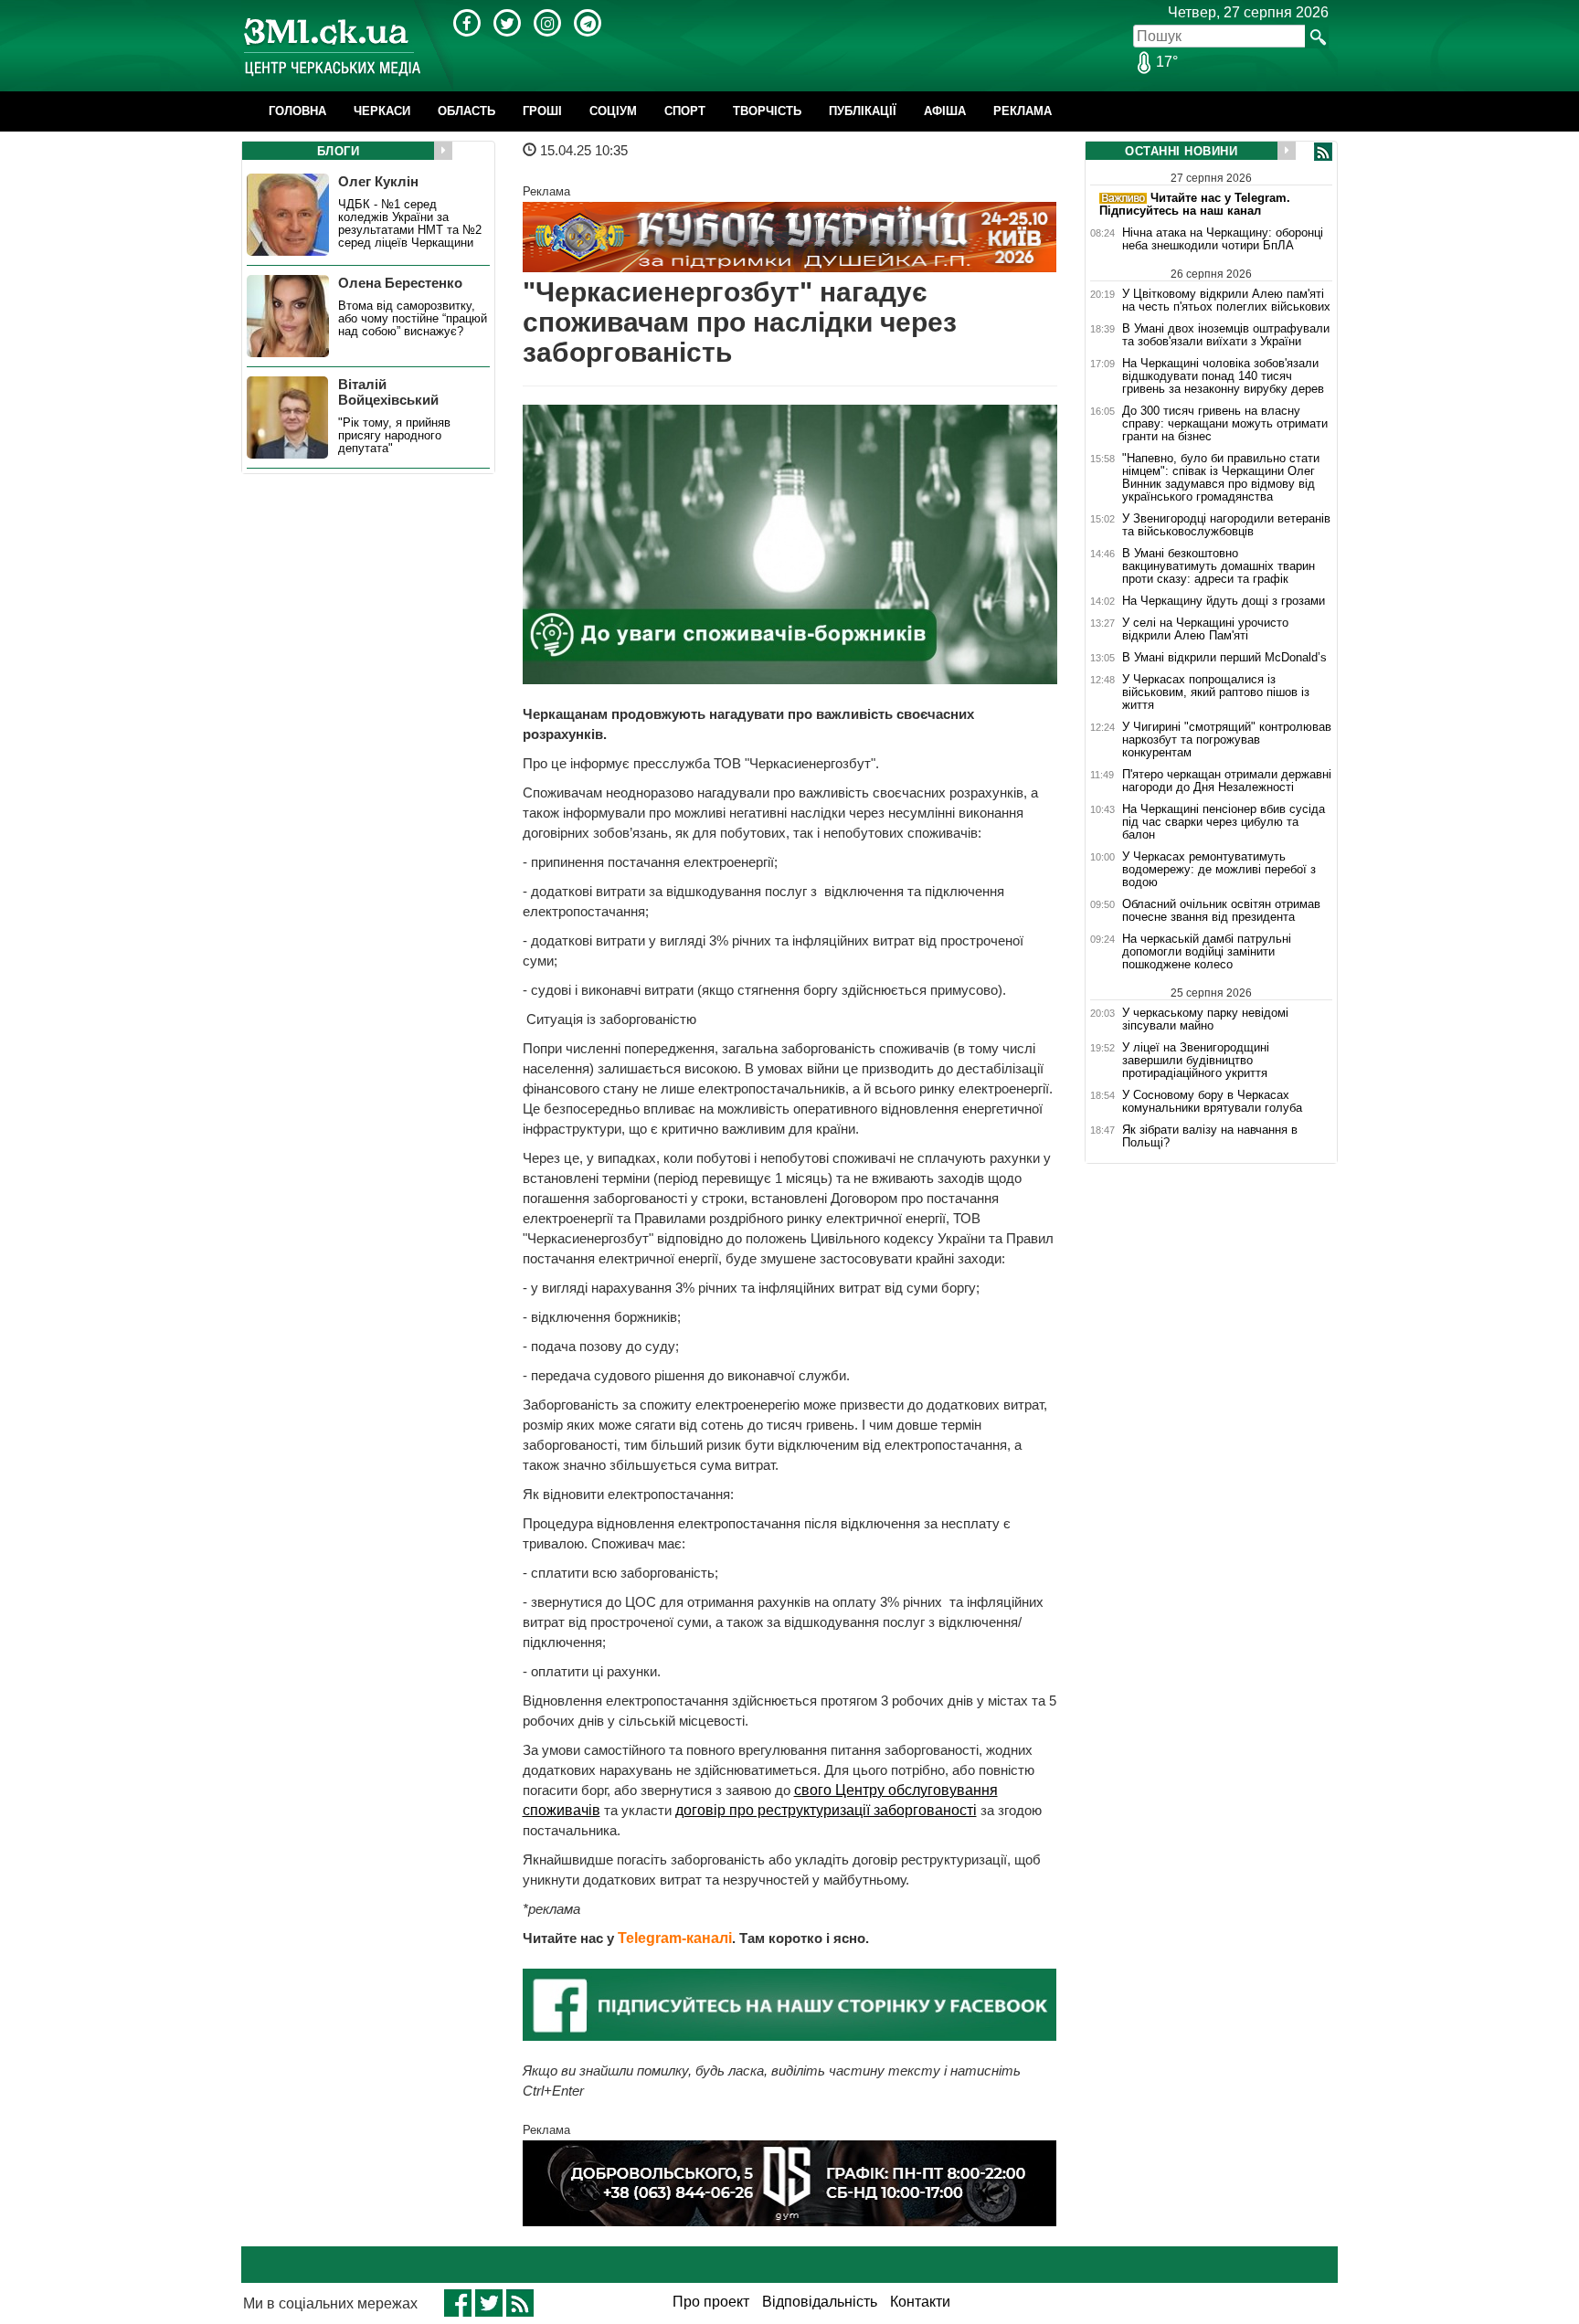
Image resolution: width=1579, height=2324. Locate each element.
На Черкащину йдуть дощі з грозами (1224, 601)
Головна (297, 111)
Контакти (920, 2302)
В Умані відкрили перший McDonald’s (1224, 658)
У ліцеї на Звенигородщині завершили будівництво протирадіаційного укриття (1196, 1061)
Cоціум (613, 111)
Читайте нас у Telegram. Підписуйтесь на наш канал (1195, 204)
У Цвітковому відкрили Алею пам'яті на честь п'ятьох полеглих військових (1226, 300)
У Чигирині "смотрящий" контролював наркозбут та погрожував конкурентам (1227, 740)
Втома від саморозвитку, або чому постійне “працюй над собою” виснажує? (413, 319)
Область (466, 111)
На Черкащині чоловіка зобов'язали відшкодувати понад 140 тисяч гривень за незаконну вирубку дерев (1223, 376)
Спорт (685, 111)
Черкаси (382, 111)
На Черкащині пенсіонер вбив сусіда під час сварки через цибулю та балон (1224, 822)
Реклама (1023, 111)
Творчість (767, 111)
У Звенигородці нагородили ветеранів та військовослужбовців (1226, 525)
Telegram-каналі (675, 1938)
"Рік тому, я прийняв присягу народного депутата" (394, 436)
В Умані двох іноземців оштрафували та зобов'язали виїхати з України (1226, 335)
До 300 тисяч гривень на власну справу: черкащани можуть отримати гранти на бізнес (1225, 424)
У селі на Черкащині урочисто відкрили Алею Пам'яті (1205, 629)
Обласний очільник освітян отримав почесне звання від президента (1221, 911)
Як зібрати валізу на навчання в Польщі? (1210, 1136)
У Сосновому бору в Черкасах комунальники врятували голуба (1212, 1102)
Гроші (542, 111)
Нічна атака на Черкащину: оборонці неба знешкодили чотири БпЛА (1223, 239)
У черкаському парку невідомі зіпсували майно (1205, 1019)
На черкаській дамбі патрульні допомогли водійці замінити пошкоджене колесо (1207, 952)
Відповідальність (820, 2302)
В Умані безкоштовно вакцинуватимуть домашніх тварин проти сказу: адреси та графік (1219, 566)
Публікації (863, 111)
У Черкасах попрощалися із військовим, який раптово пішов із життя (1216, 692)
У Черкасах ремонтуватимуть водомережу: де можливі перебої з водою (1219, 870)
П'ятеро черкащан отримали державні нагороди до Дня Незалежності (1227, 781)
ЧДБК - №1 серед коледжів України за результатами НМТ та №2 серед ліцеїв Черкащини (410, 224)
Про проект (711, 2302)
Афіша (945, 111)
